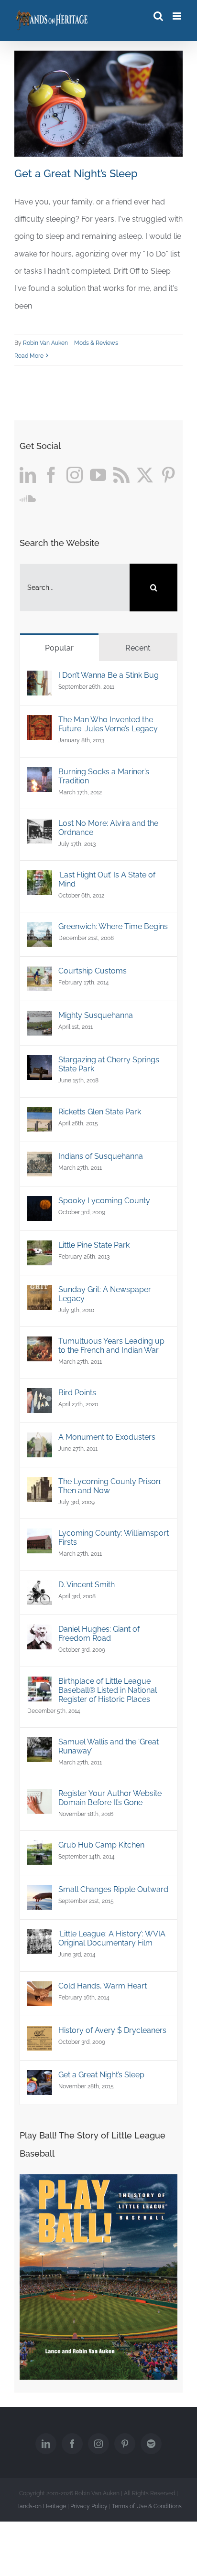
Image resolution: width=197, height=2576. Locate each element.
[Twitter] (145, 475)
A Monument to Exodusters (107, 1437)
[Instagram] (75, 475)
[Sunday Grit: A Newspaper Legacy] (40, 1293)
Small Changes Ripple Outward (113, 1889)
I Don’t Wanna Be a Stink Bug (109, 675)
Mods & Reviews (96, 343)
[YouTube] (98, 475)
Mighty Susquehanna (96, 1015)
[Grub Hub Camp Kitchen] (40, 1849)
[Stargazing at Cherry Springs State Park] (40, 1064)
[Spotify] (151, 2444)
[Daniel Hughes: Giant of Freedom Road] (40, 1633)
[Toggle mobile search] (158, 16)
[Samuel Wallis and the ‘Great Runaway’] (40, 1746)
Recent (138, 648)
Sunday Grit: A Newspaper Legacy (105, 1294)
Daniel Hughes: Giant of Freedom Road (99, 1634)
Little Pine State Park (94, 1245)
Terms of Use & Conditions (147, 2506)
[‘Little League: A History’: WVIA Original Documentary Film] (40, 1938)
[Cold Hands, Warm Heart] (40, 1990)
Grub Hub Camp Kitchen (101, 1845)
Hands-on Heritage (41, 2506)
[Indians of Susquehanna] (40, 1160)
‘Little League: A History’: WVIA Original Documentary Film (112, 1938)
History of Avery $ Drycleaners (112, 2030)
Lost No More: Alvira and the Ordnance (108, 828)
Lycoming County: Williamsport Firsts (114, 1538)
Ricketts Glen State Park (100, 1112)
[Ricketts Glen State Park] (40, 1116)
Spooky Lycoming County (104, 1201)
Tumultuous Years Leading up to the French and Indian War (111, 1346)
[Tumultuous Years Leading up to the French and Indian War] (40, 1345)
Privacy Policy (89, 2506)
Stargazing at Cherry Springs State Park (109, 1064)
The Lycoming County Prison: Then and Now (110, 1486)
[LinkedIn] (28, 475)
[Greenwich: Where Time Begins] (40, 930)
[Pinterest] (168, 475)
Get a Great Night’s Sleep (76, 173)
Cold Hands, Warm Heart (103, 1986)
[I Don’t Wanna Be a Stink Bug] (40, 679)
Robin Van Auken (45, 343)
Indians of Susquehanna (101, 1156)
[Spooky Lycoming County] (40, 1204)
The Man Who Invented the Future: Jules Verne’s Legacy (108, 724)
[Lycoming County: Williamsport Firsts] (40, 1537)
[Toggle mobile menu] (178, 16)
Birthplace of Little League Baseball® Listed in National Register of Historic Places (108, 1690)
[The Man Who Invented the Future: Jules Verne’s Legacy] (40, 723)
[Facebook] (51, 475)
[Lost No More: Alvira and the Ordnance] (40, 827)
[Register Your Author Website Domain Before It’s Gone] (40, 1797)
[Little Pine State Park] (40, 1249)
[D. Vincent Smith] (40, 1588)
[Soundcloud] (28, 498)
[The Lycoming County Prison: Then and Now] (40, 1485)
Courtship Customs (93, 971)
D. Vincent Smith (87, 1585)
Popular (59, 648)
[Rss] (121, 475)
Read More (29, 356)
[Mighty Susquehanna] (40, 1019)
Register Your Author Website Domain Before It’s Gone (110, 1798)
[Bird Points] (40, 1396)
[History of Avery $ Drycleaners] (40, 2034)
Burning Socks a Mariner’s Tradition (104, 776)
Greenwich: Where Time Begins (113, 926)
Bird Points (77, 1393)
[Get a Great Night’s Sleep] (40, 2079)
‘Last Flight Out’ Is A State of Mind (107, 879)
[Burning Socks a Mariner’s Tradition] (40, 775)
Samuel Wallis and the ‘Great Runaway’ (109, 1746)
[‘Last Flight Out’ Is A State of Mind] (40, 879)
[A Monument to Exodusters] (40, 1441)
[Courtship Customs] (40, 975)
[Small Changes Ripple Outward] (40, 1893)
